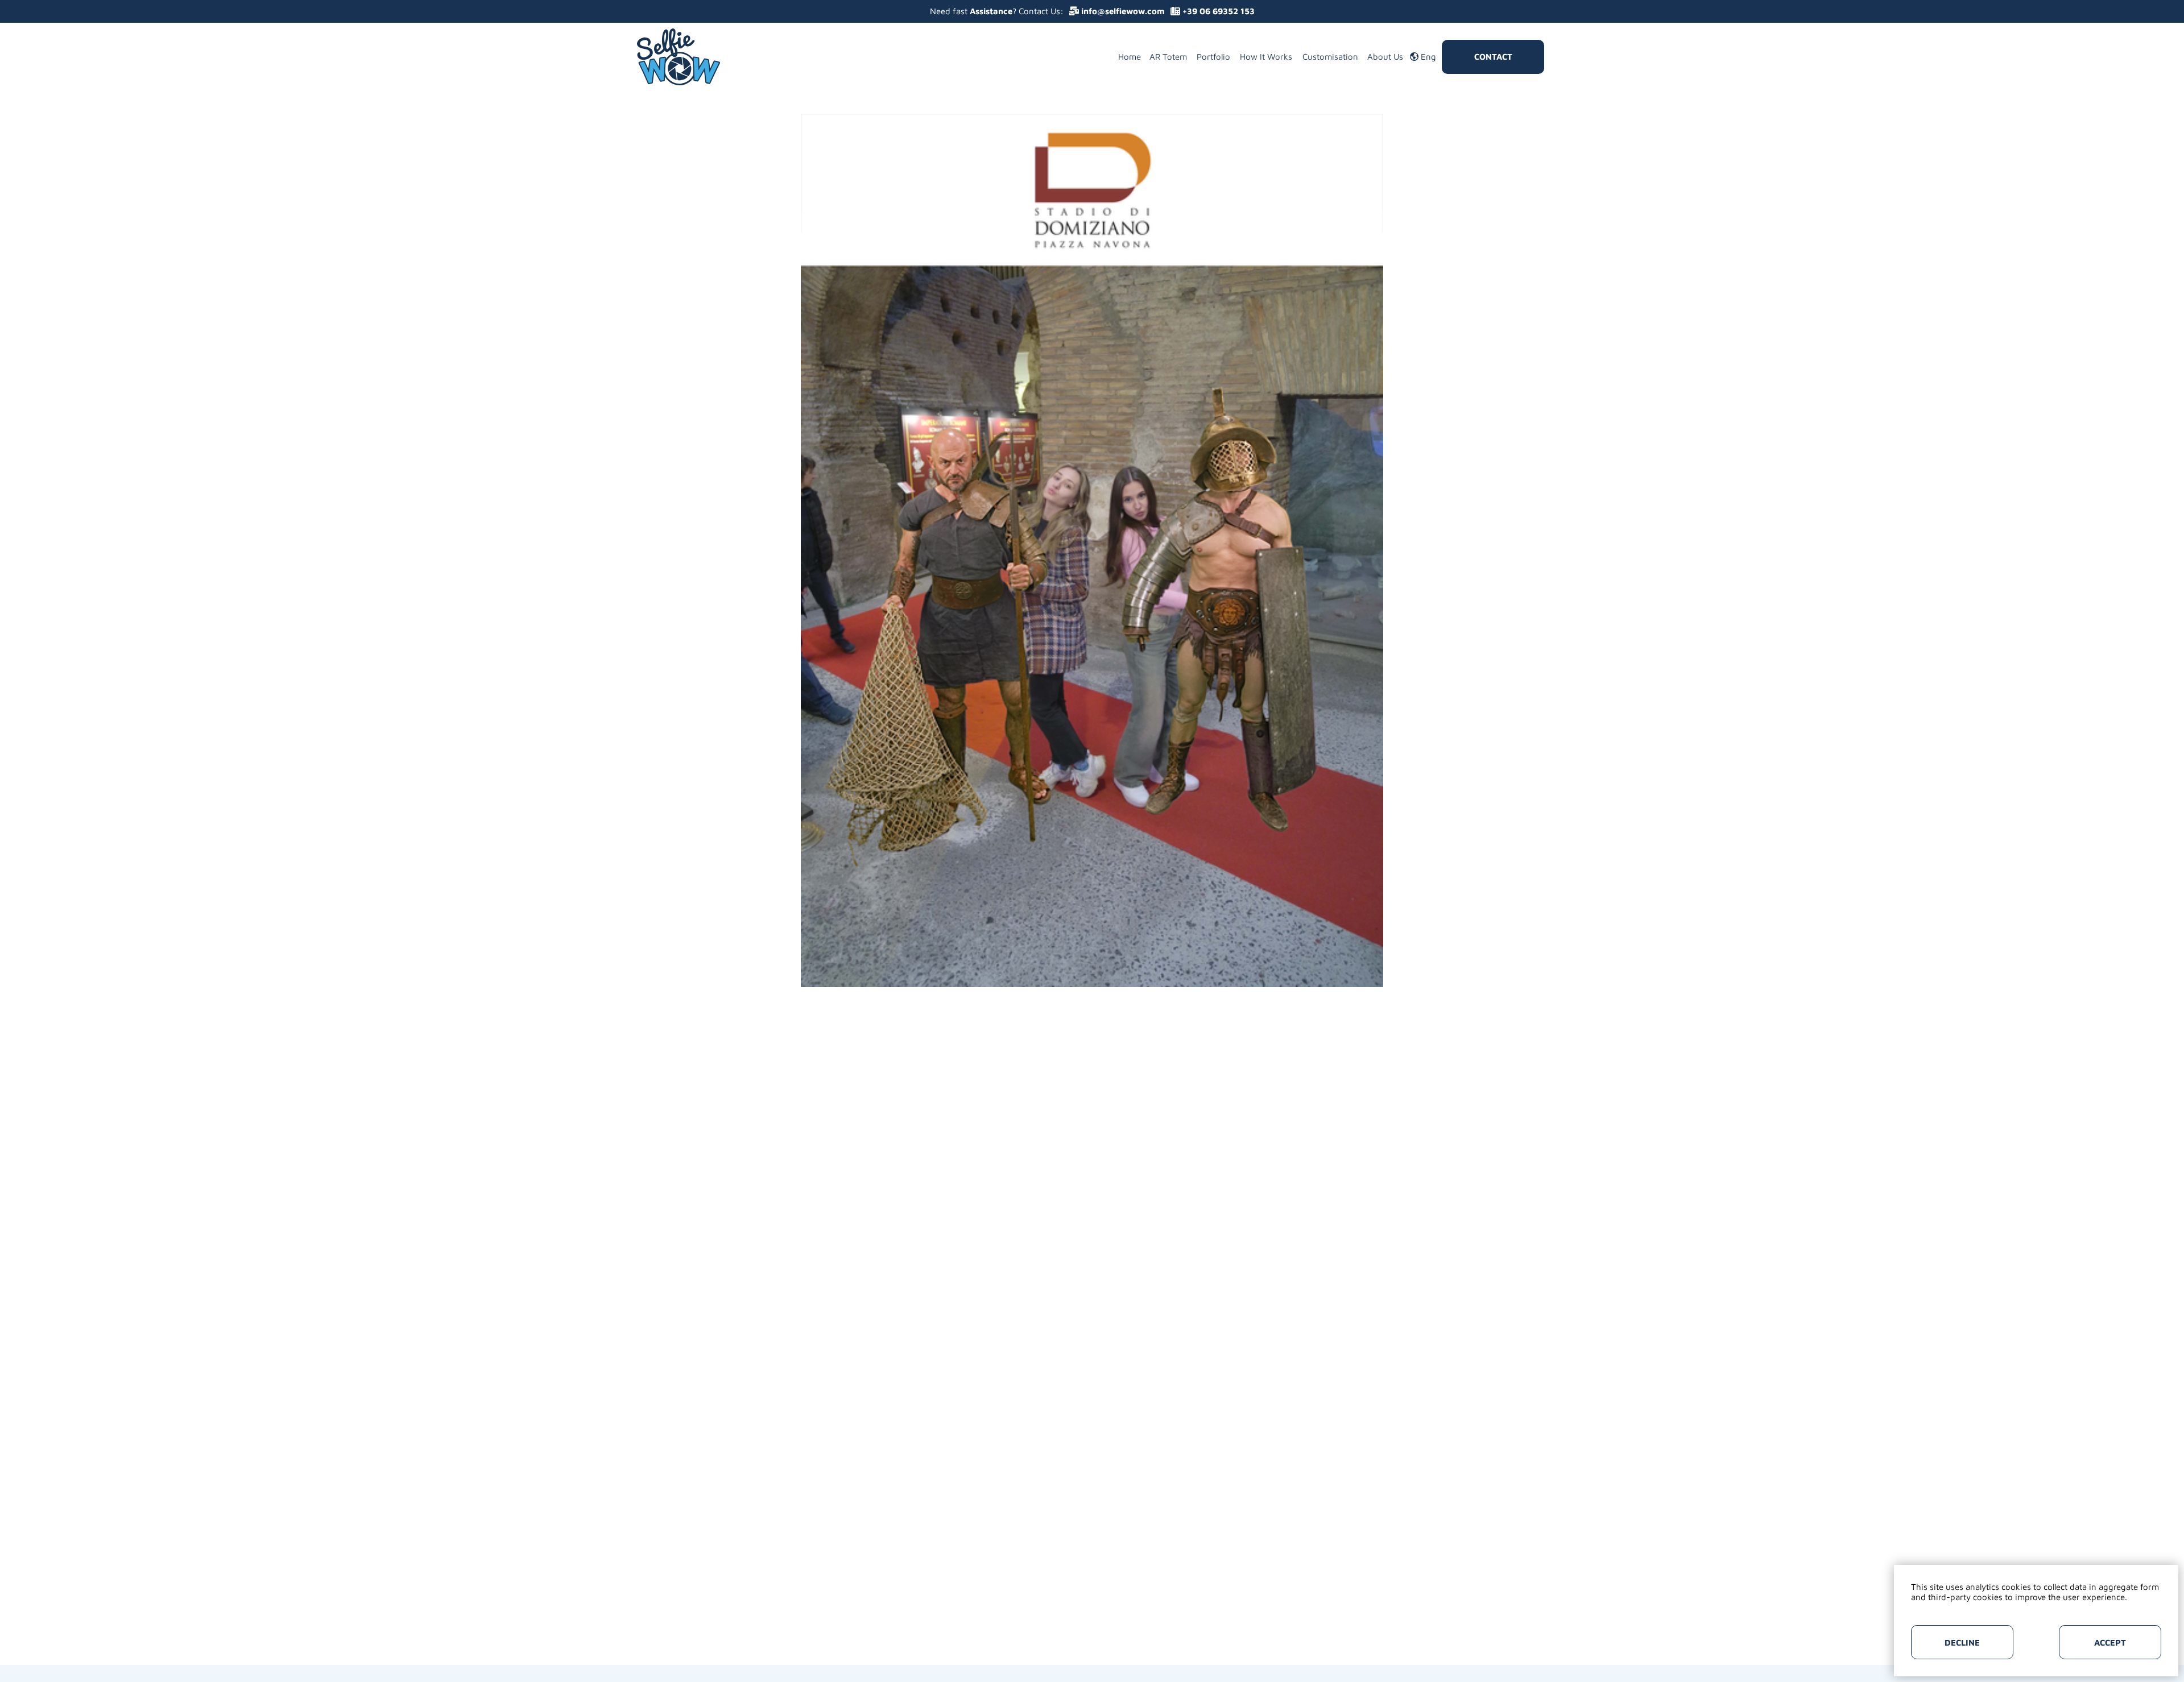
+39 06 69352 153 (1217, 11)
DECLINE (1962, 1642)
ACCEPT (2110, 1642)
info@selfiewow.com (1122, 11)
